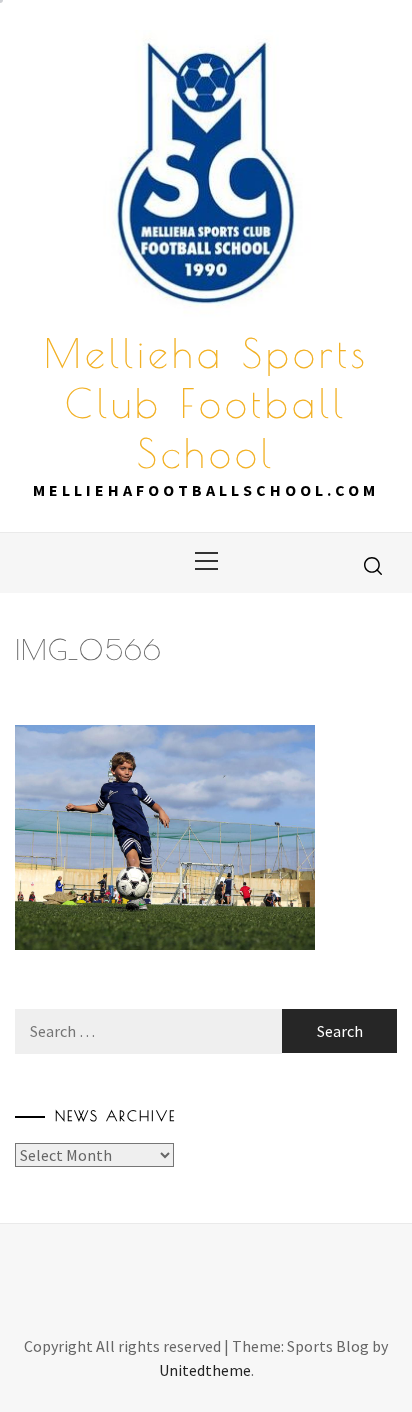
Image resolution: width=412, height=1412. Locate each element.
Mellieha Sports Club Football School (206, 403)
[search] (373, 565)
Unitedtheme (205, 1370)
